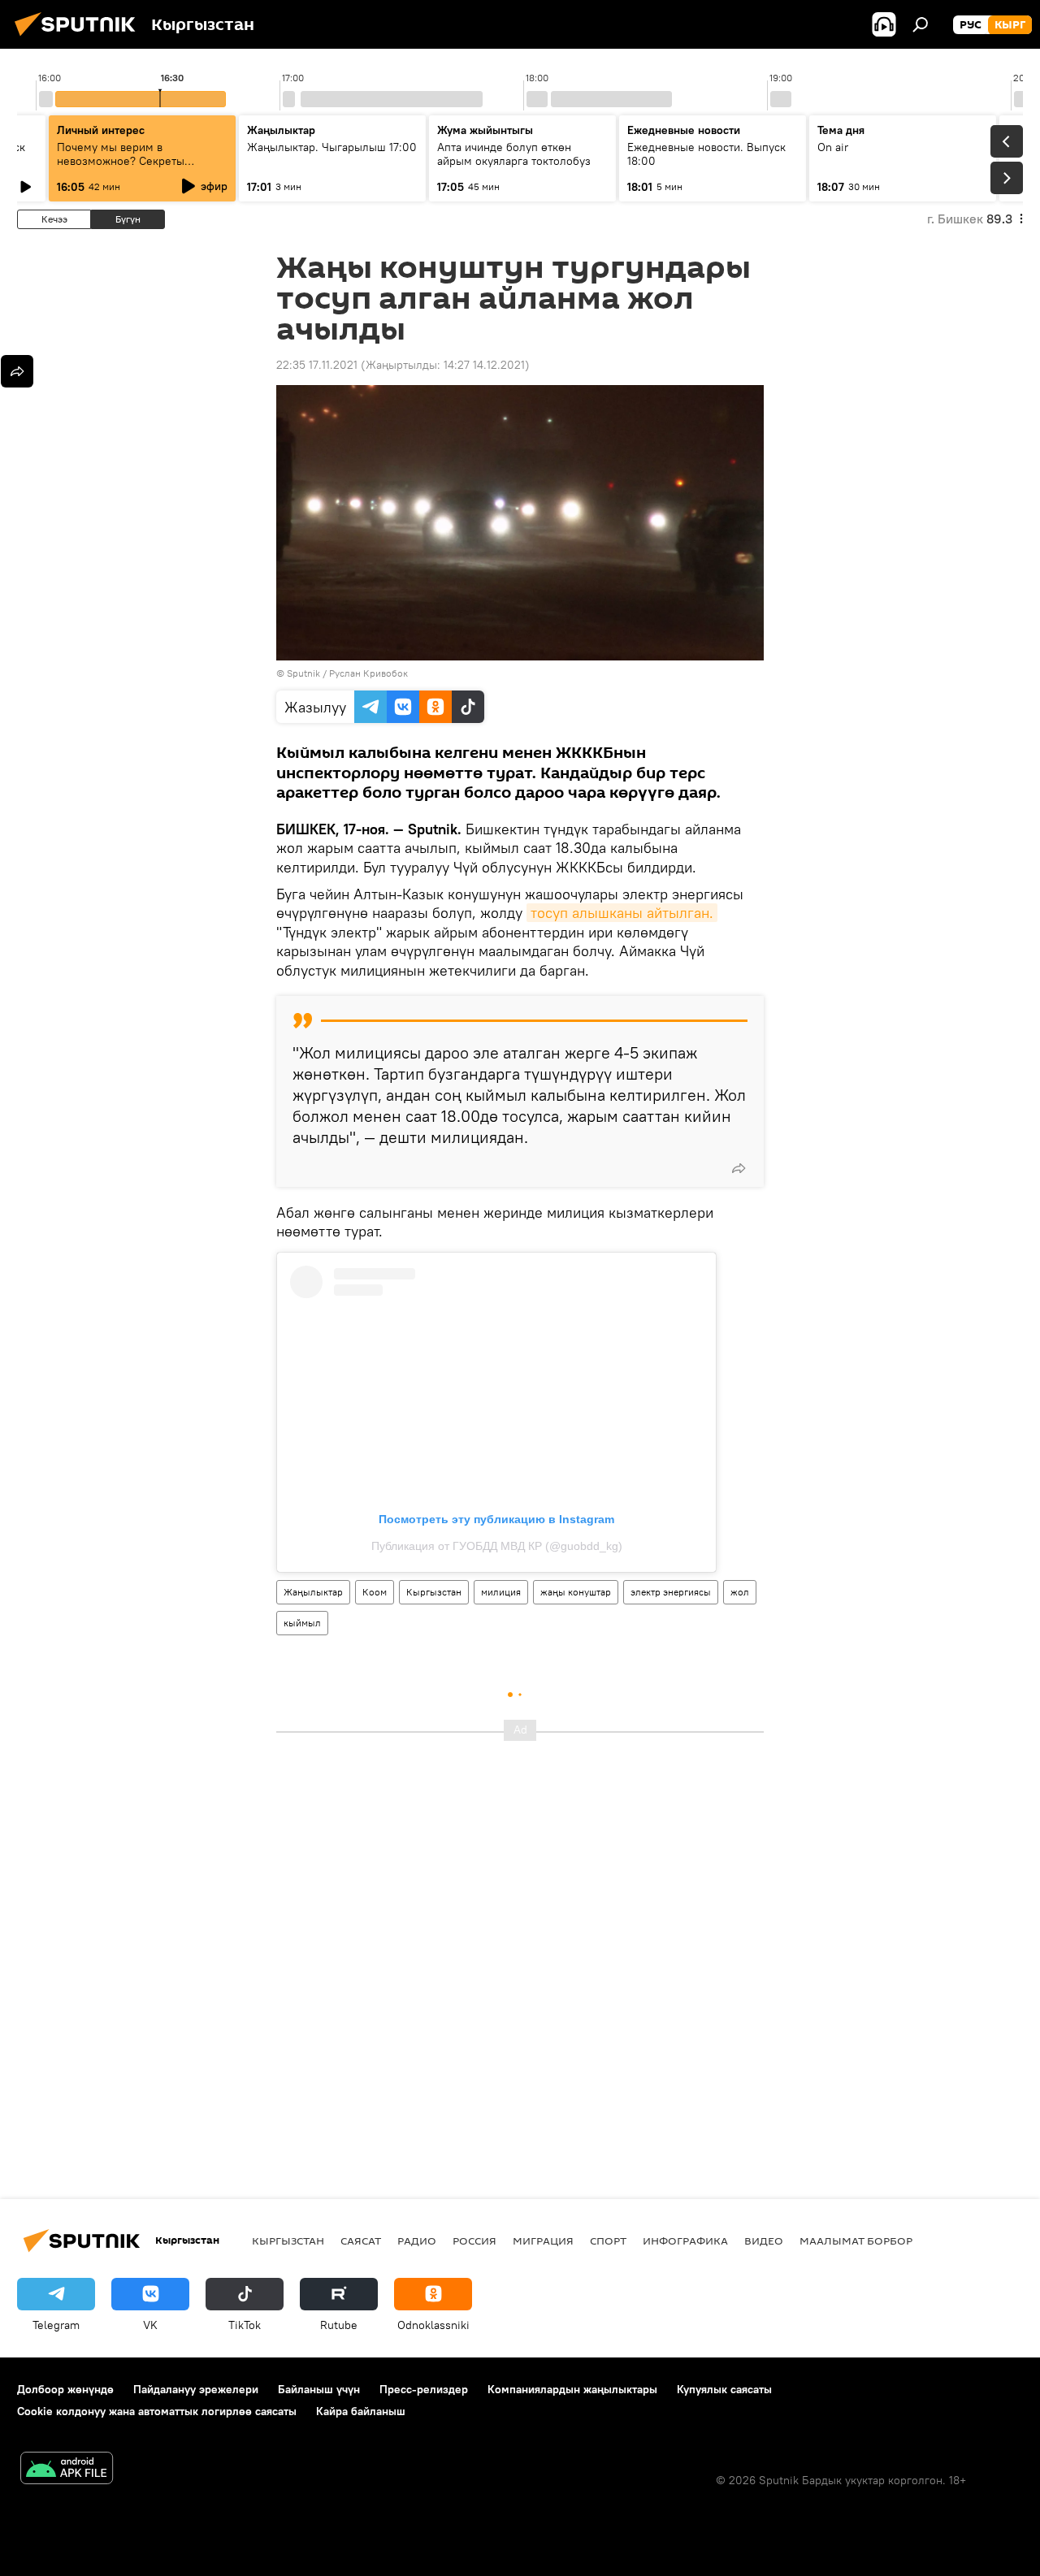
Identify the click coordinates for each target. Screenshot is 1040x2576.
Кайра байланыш (361, 2411)
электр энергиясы (671, 1592)
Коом (375, 1592)
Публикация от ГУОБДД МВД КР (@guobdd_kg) (497, 1546)
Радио (417, 2240)
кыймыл (302, 1623)
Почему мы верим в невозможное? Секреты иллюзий (121, 161)
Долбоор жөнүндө (65, 2389)
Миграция (543, 2240)
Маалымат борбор (856, 2240)
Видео (764, 2240)
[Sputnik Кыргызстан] (80, 38)
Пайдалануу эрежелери (196, 2389)
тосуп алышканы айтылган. (622, 913)
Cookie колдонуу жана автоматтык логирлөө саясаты (157, 2411)
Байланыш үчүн (319, 2389)
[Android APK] (67, 2470)
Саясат (361, 2240)
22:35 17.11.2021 (317, 365)
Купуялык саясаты (724, 2389)
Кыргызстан (434, 1592)
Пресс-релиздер (424, 2389)
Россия (474, 2240)
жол (740, 1592)
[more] (739, 1168)
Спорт (608, 2240)
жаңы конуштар (576, 1592)
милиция (501, 1592)
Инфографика (685, 2240)
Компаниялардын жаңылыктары (572, 2389)
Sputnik (303, 673)
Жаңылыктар (313, 1592)
